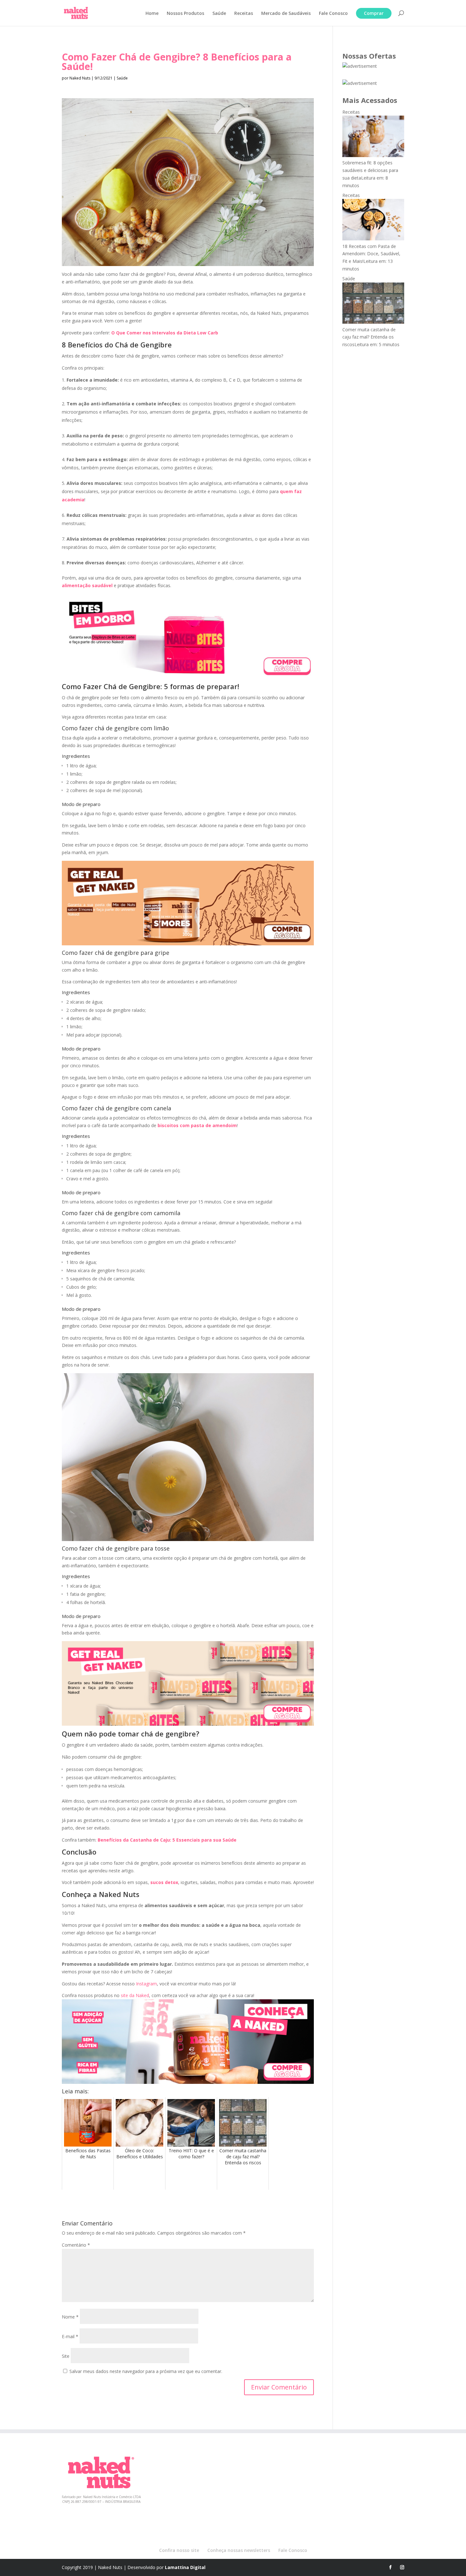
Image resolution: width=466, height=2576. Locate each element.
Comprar (374, 13)
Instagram (146, 1984)
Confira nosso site (179, 2550)
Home (152, 14)
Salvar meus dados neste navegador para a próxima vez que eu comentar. (146, 2371)
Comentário (76, 2245)
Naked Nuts (80, 78)
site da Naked (135, 1995)
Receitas (244, 14)
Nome (70, 2317)
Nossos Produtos (185, 14)
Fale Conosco (333, 14)
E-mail (70, 2336)
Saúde (219, 14)
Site (66, 2356)
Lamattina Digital (185, 2567)
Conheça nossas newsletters (239, 2550)
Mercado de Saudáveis (286, 14)
